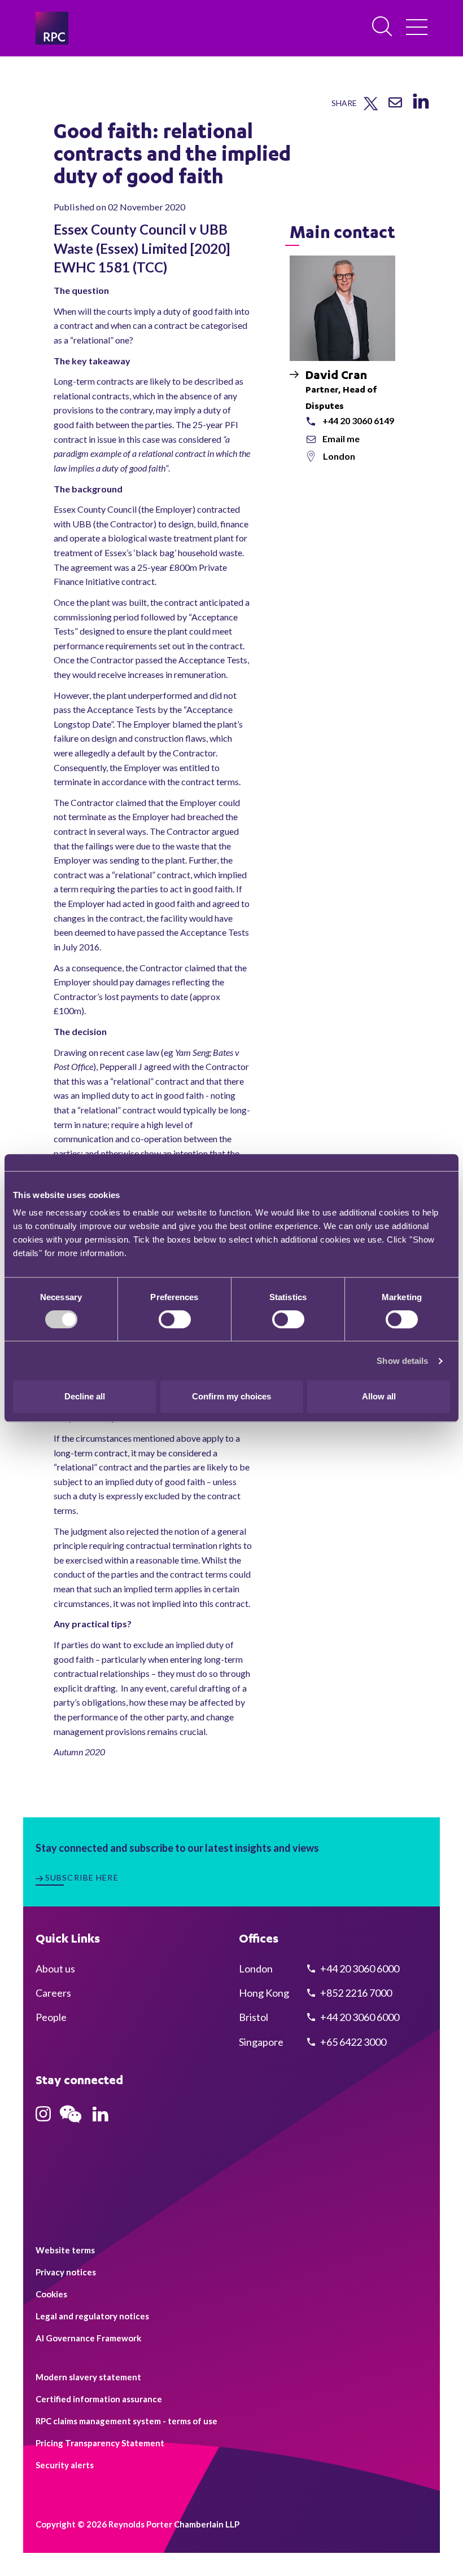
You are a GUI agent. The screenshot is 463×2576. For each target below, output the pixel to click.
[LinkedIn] (420, 109)
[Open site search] (383, 27)
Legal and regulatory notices (92, 2316)
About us (55, 1969)
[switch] (175, 1319)
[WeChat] (71, 2124)
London (339, 456)
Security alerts (65, 2465)
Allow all (379, 1396)
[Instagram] (43, 2117)
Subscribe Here (82, 1877)
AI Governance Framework (88, 2338)
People (51, 2017)
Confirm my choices (231, 1396)
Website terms (65, 2250)
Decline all (85, 1396)
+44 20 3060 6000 (359, 1969)
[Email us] (395, 106)
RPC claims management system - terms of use (126, 2421)
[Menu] (417, 28)
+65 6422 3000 (352, 2042)
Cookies (51, 2294)
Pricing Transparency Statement (100, 2443)
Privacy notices (66, 2272)
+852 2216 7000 (355, 1993)
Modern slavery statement (88, 2377)
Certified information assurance (99, 2399)
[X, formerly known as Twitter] (371, 108)
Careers (53, 1993)
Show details (402, 1361)
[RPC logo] (52, 28)
